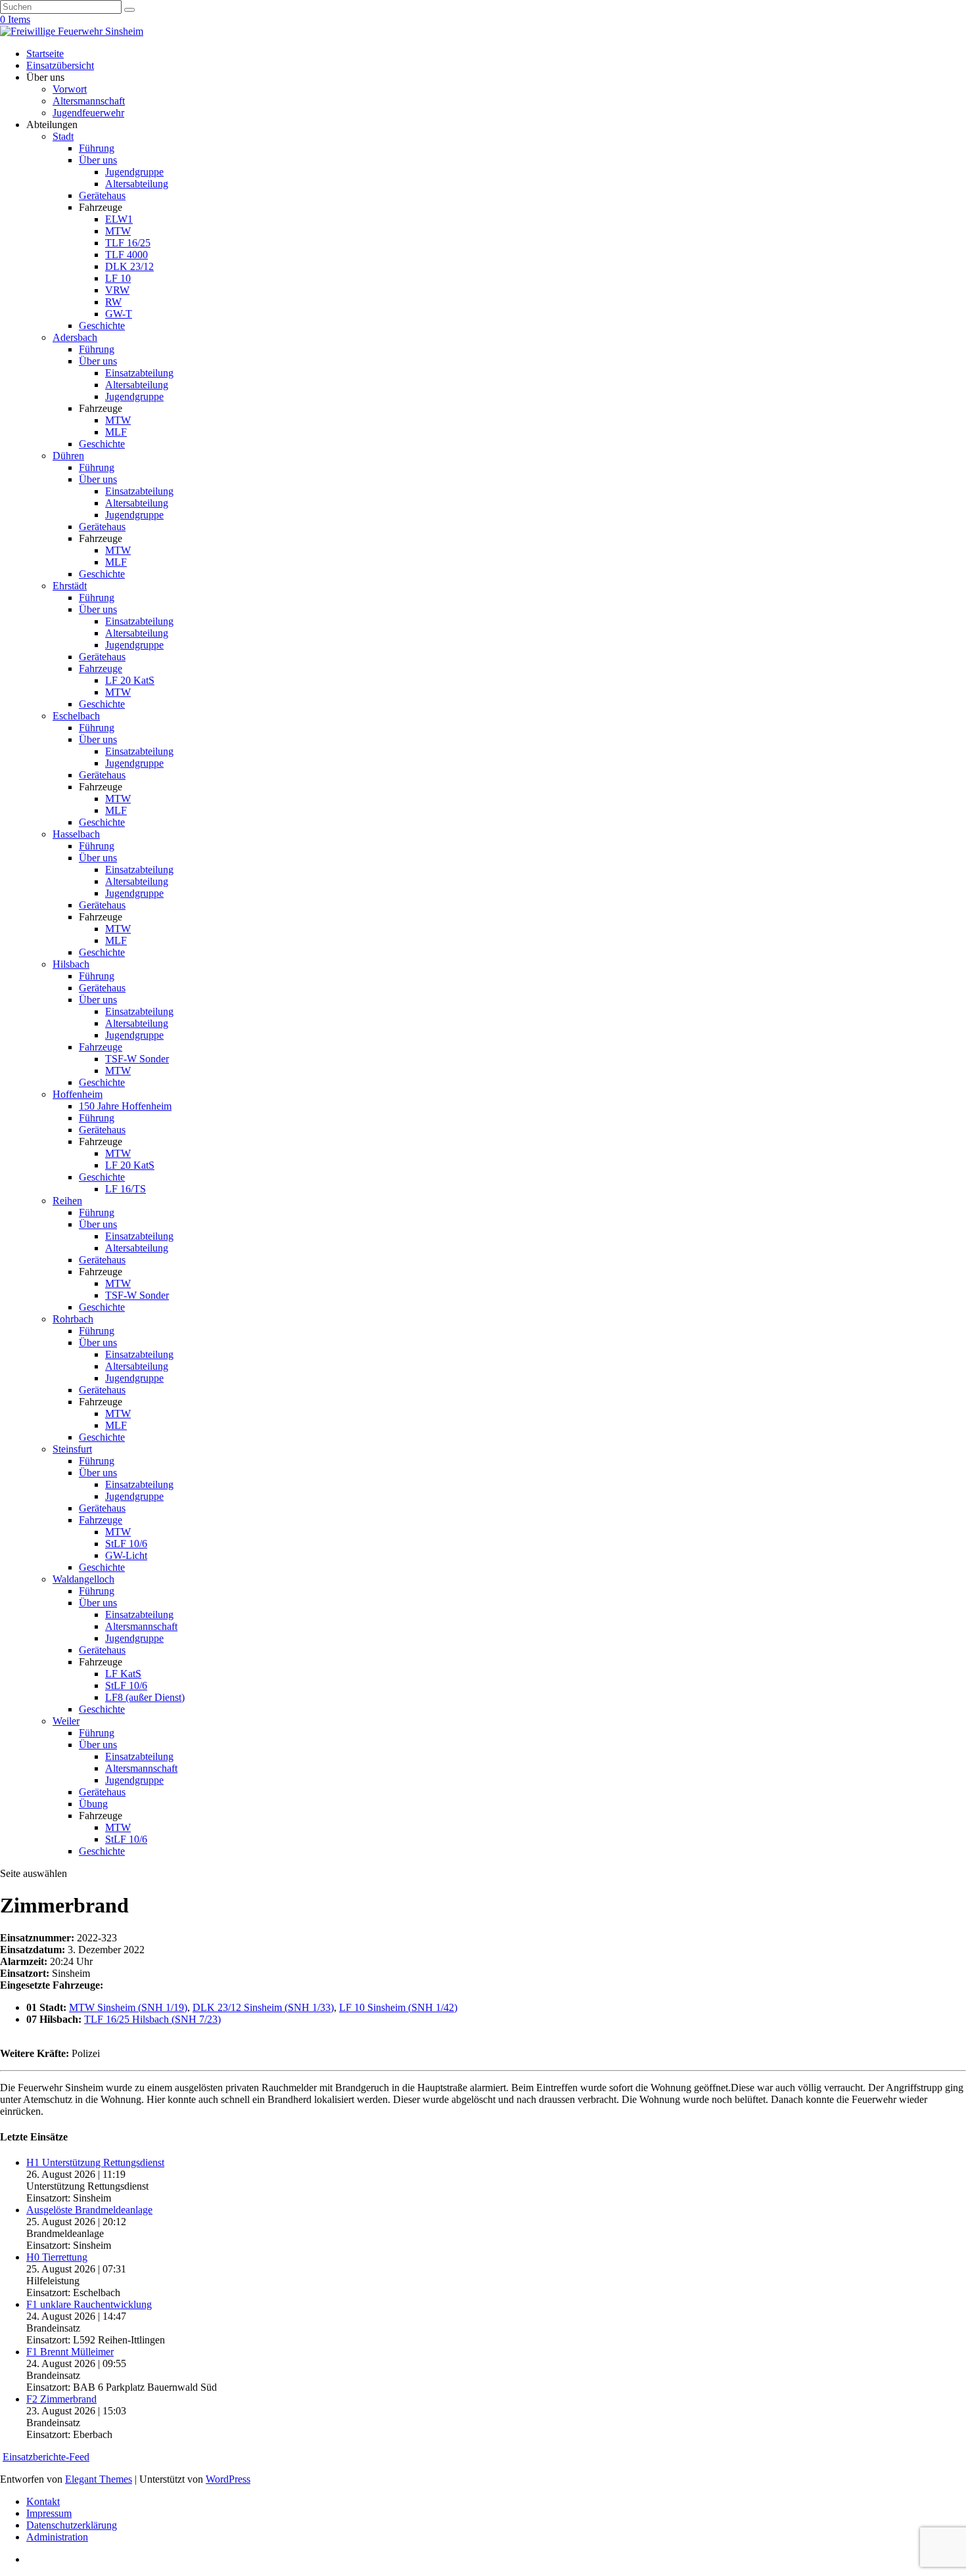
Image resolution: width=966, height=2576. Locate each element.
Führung (97, 148)
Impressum (49, 2513)
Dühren (68, 456)
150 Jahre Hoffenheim (125, 1106)
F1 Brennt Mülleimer (70, 2352)
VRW (117, 290)
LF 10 (118, 278)
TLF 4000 (126, 255)
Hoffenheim (78, 1094)
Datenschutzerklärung (72, 2525)
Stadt (63, 136)
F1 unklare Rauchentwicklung (89, 2304)
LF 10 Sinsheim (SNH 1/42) (398, 2007)
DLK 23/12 (129, 266)
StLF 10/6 (126, 1544)
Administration (57, 2537)
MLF (116, 432)
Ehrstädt (70, 586)
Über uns (98, 160)
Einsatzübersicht (60, 65)
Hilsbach (71, 964)
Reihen (67, 1201)
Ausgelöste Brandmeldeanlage (89, 2210)
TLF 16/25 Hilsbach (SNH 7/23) (152, 2019)
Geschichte (102, 326)
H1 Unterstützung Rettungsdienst (95, 2162)
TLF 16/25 (128, 243)
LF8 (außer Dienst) (145, 1697)
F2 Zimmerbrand (61, 2399)
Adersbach (75, 337)
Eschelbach (76, 716)
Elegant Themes (99, 2479)
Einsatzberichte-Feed (46, 2457)
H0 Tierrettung (57, 2257)
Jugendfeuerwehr (88, 113)
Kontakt (43, 2501)
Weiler (66, 1721)
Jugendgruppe (134, 172)
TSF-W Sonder (137, 1059)
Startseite (45, 54)
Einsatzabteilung (139, 373)
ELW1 (119, 219)
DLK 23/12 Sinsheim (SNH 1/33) (263, 2007)
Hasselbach (76, 834)
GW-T (119, 314)
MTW (118, 231)
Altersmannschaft (89, 101)
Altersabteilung (137, 184)
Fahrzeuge (101, 668)
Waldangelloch (83, 1579)
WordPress (228, 2479)
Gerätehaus (102, 195)
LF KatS (123, 1674)
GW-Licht (126, 1555)
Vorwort (70, 89)
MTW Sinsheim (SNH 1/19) (128, 2007)
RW (113, 302)
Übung (93, 1804)
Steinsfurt (72, 1449)
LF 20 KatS (130, 680)
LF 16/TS (126, 1189)
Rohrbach (73, 1319)
